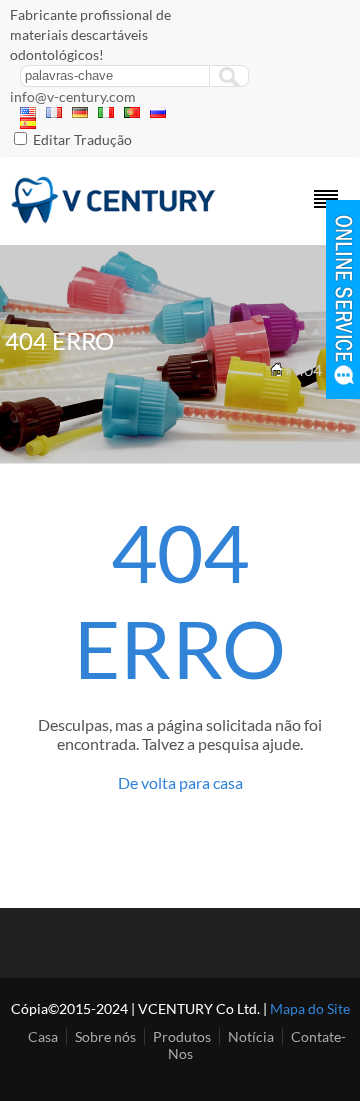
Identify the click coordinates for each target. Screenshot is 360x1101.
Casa (43, 1036)
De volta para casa (180, 782)
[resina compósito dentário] (114, 218)
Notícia (251, 1036)
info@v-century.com (73, 96)
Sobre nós (105, 1036)
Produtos (182, 1036)
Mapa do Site (310, 1008)
